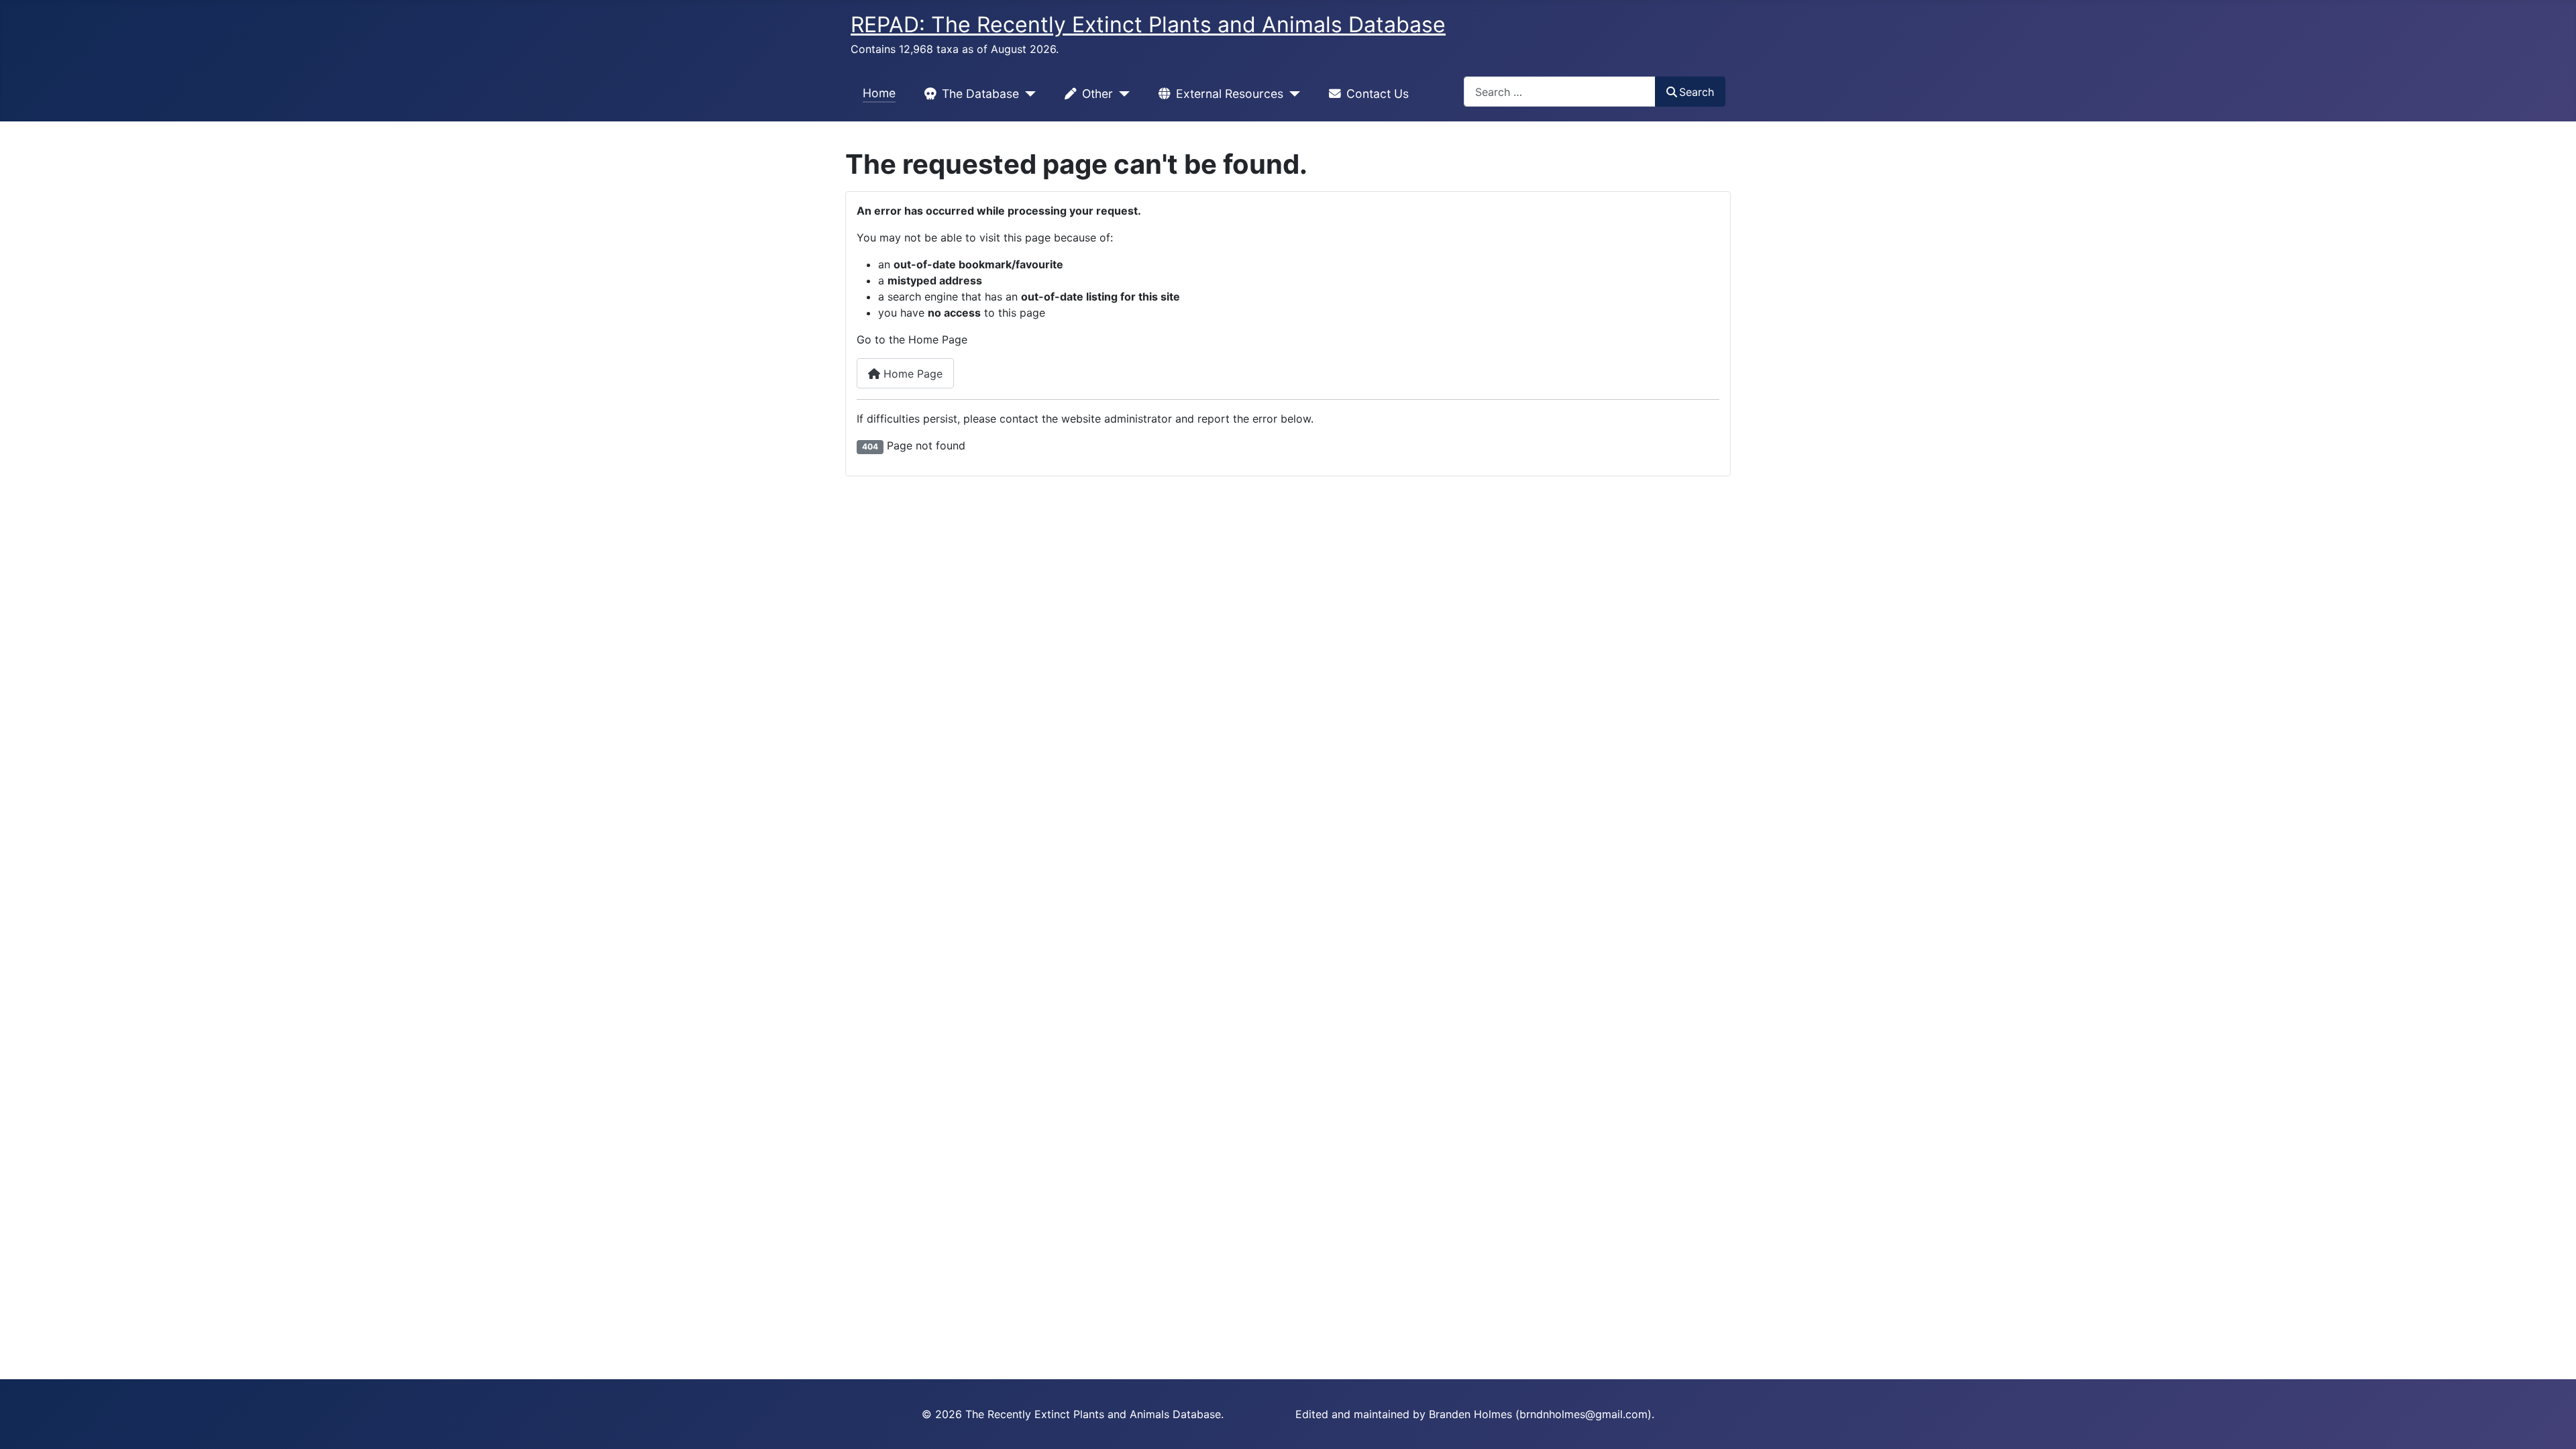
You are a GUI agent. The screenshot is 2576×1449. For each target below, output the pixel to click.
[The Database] (1027, 94)
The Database (980, 94)
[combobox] (1560, 92)
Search (1697, 92)
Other (1097, 94)
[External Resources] (1292, 94)
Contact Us (1378, 94)
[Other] (1121, 94)
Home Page (911, 374)
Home (879, 93)
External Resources (1230, 94)
